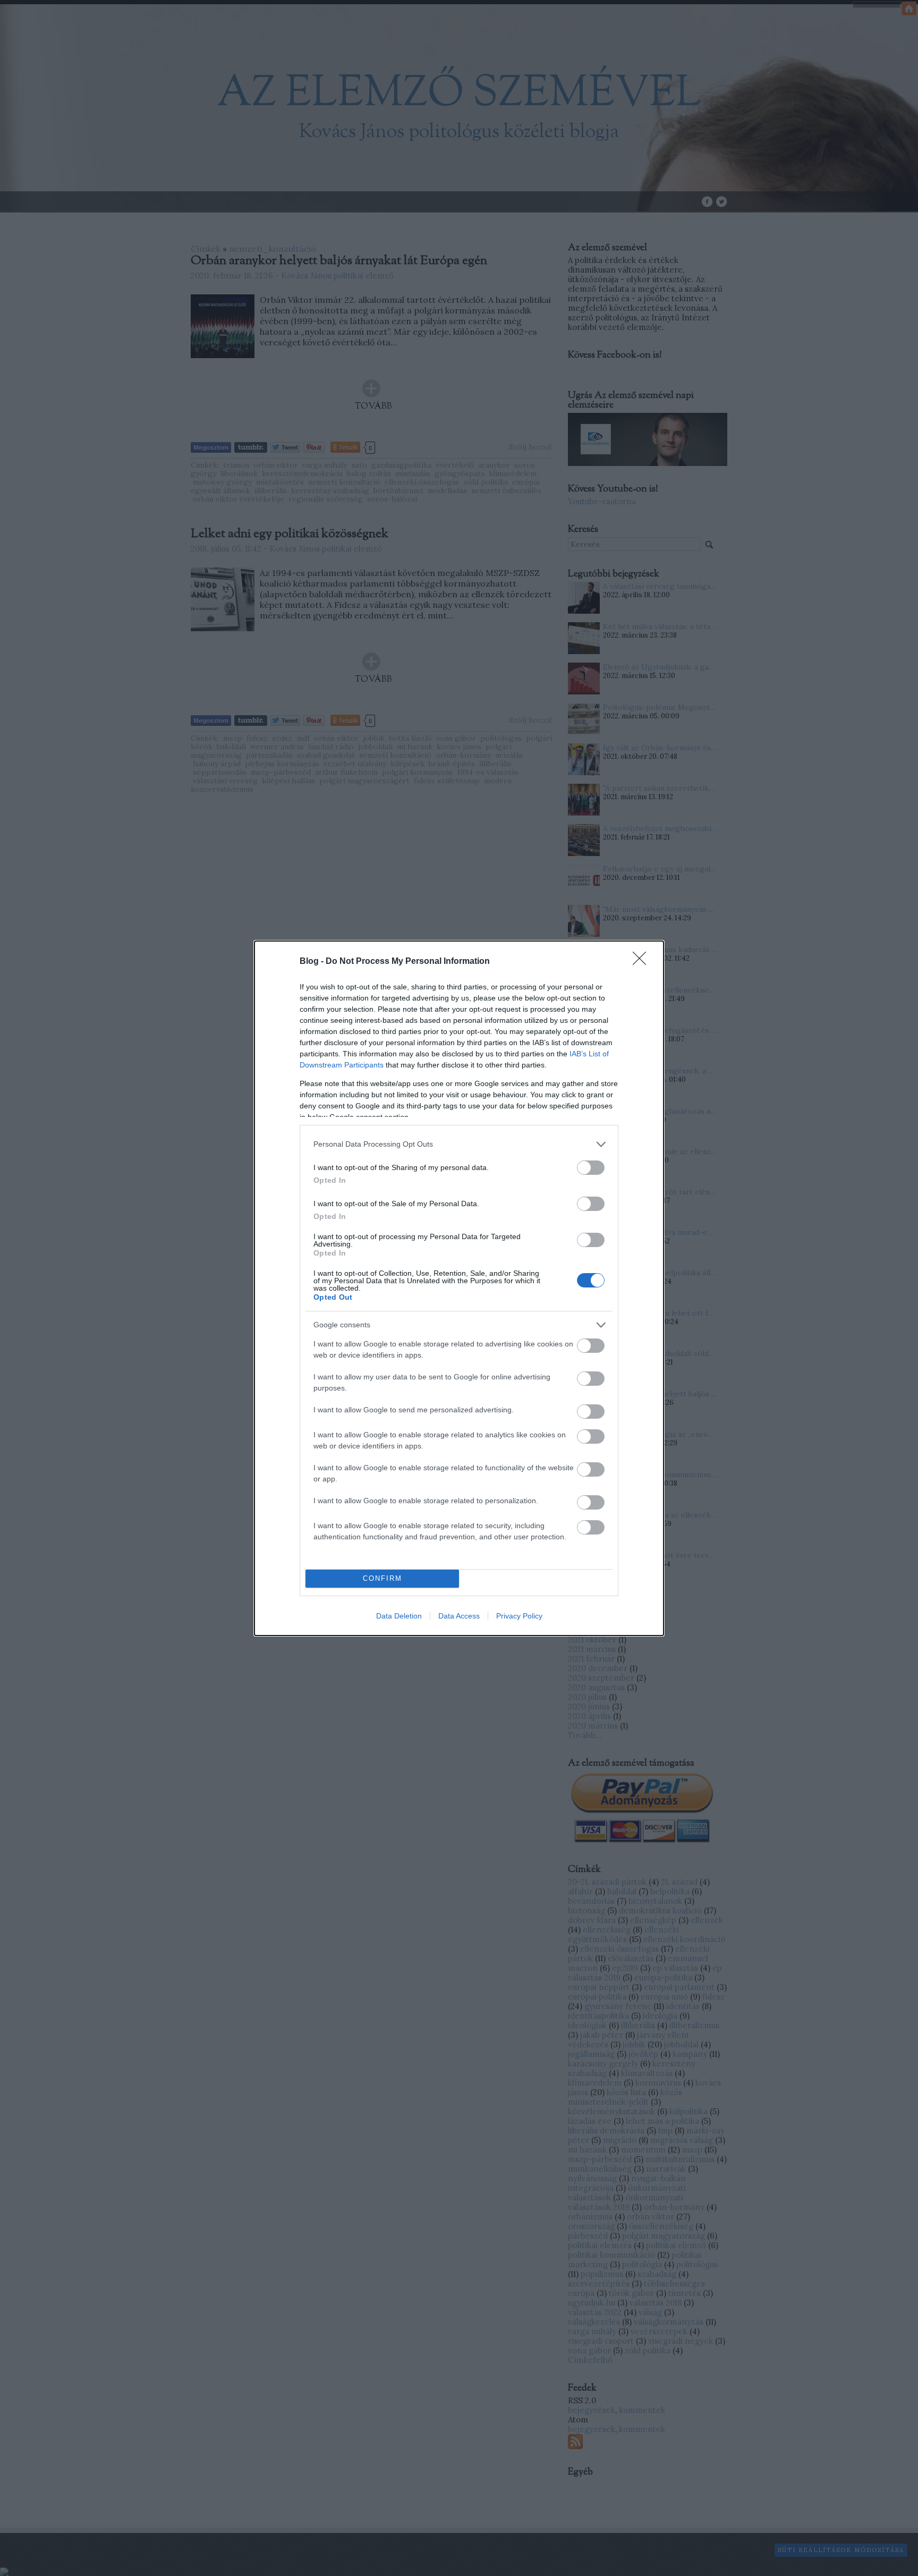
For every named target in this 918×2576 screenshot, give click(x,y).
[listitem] (459, 1144)
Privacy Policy (519, 1616)
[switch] (591, 1168)
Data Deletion (399, 1616)
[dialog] (459, 1288)
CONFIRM (382, 1578)
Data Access (459, 1616)
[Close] (643, 962)
